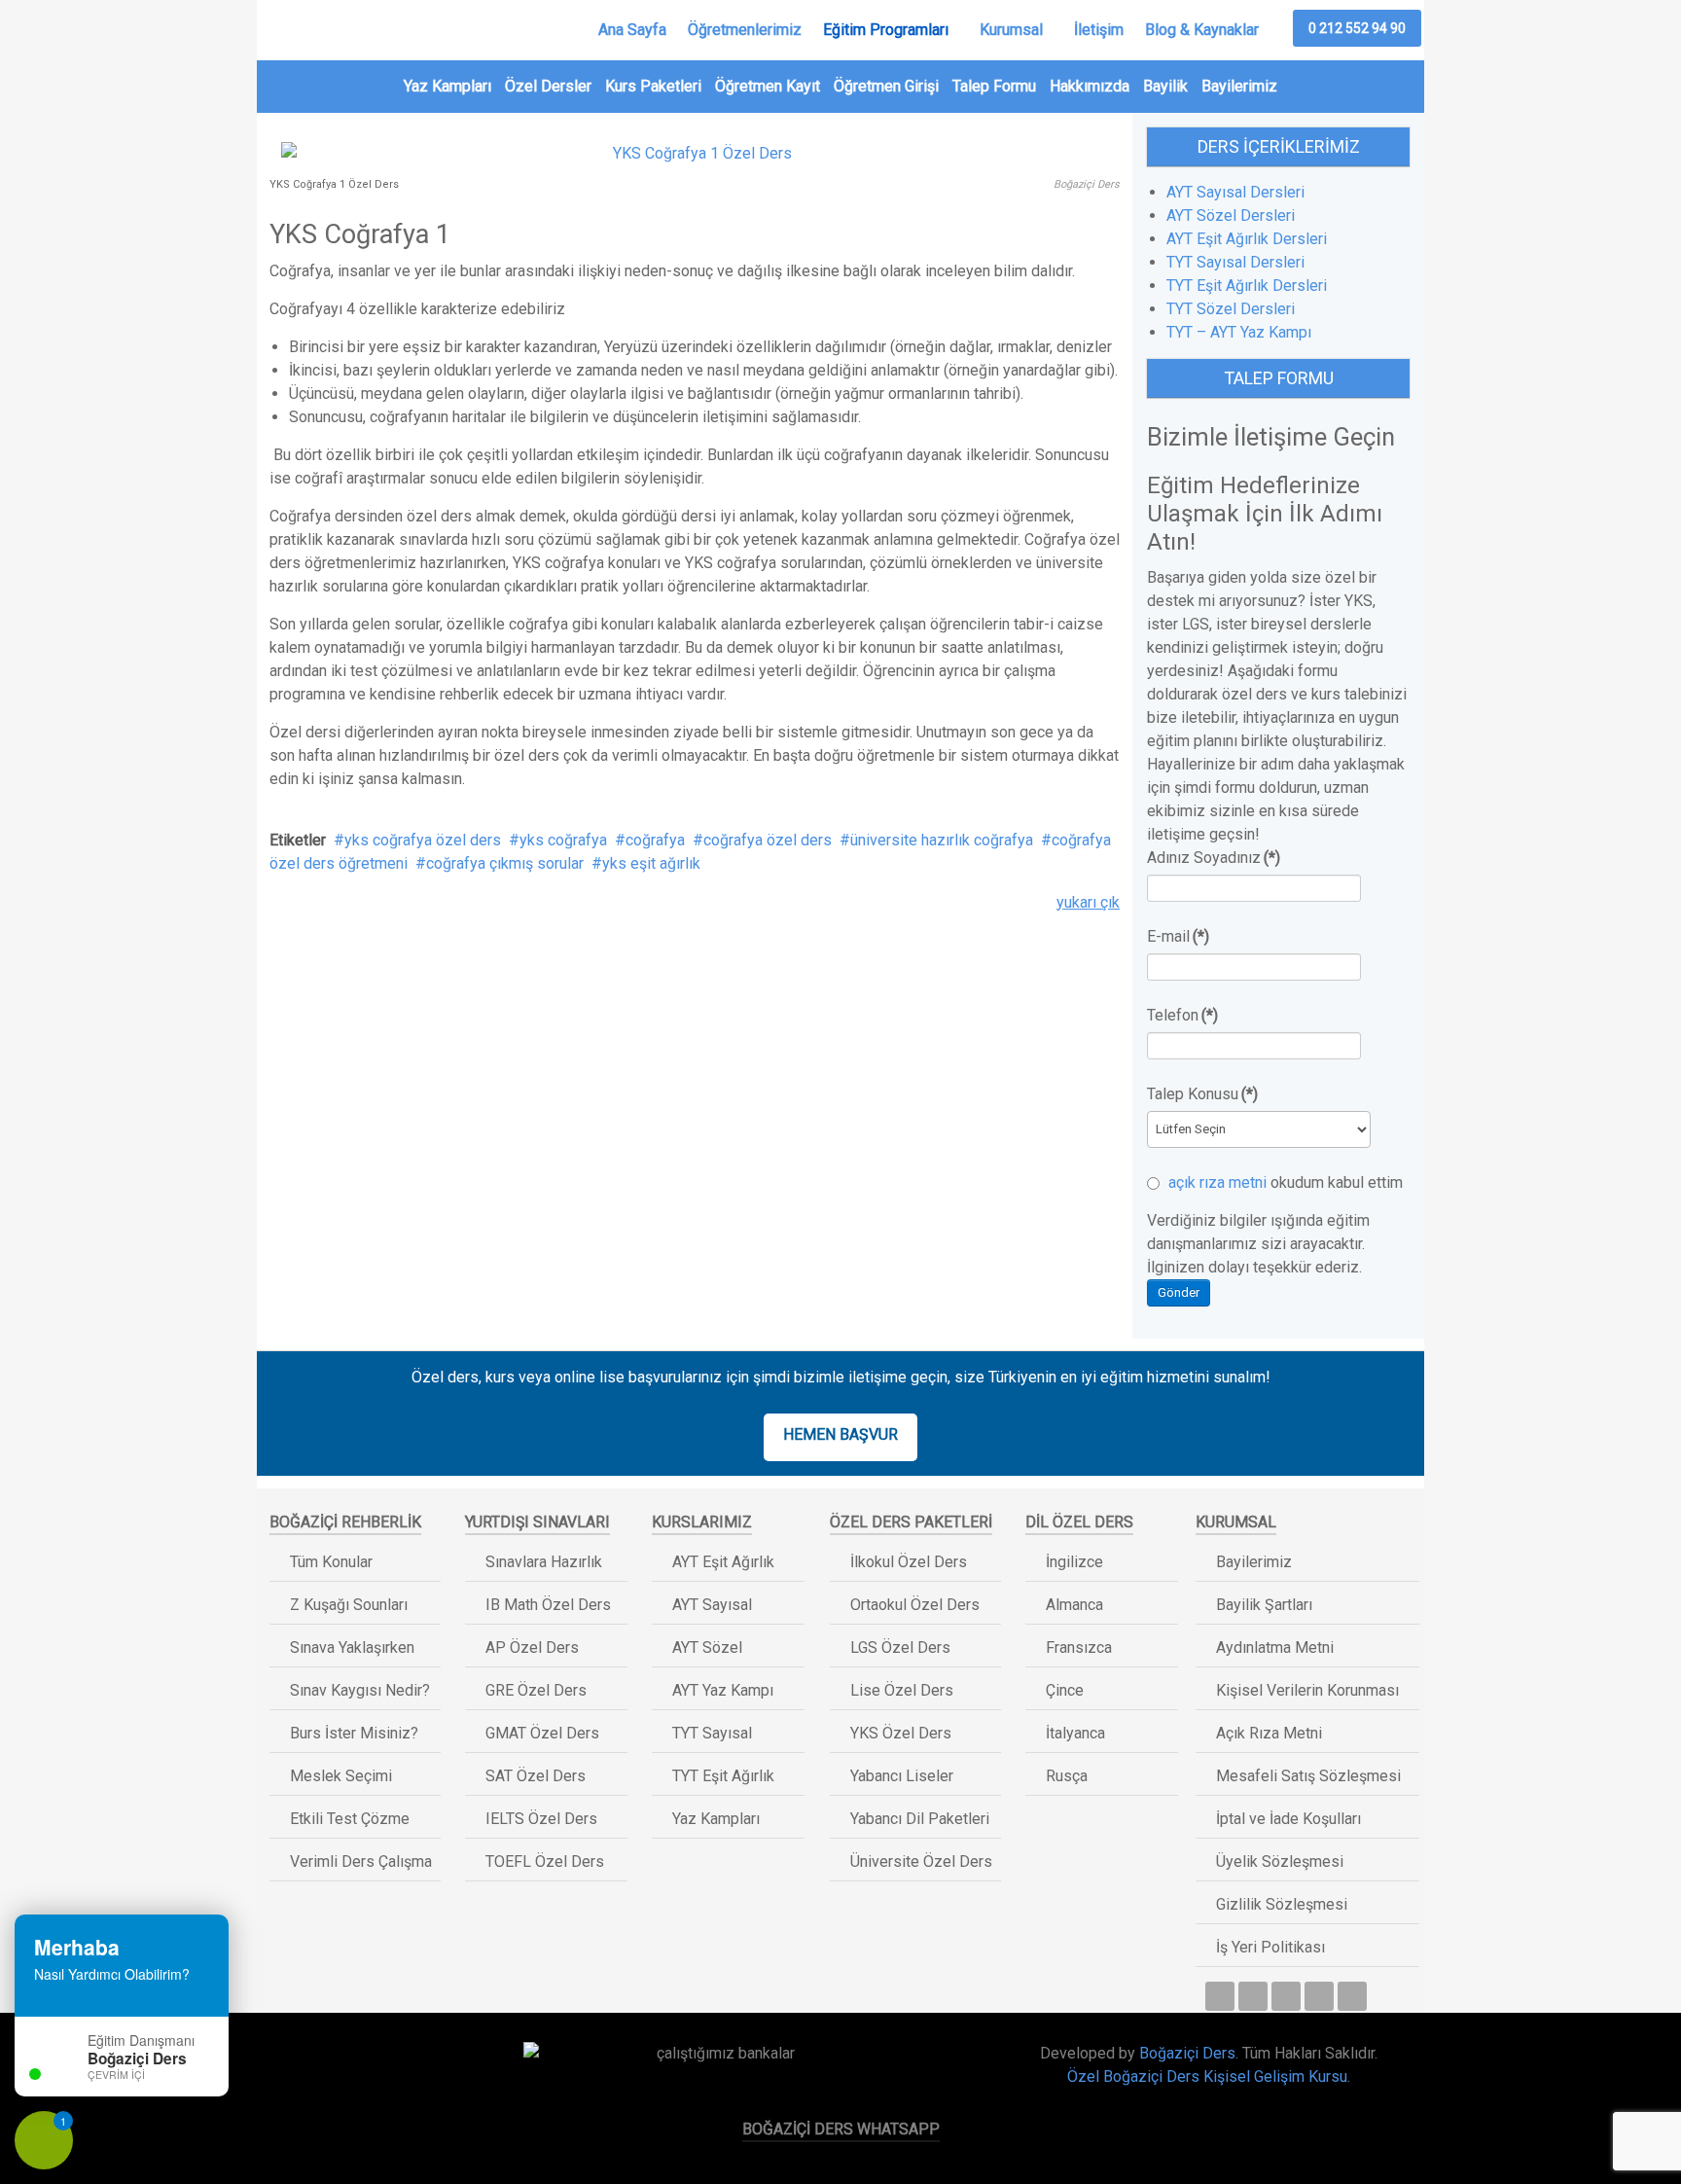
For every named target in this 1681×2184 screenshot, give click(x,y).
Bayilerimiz (1239, 86)
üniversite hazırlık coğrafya (942, 840)
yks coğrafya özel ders (423, 840)
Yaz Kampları (447, 86)
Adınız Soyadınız (1214, 858)
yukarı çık (1088, 902)
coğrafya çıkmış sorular (505, 863)
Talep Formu (994, 86)
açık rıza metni (1217, 1182)
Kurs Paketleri (653, 86)
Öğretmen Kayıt (768, 86)
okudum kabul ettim (1284, 1182)
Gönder (1179, 1292)
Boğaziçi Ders (1187, 2053)
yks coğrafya (563, 840)
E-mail (1178, 936)
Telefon (1182, 1015)
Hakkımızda (1090, 86)
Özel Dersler (548, 86)
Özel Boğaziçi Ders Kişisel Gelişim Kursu (1207, 2077)
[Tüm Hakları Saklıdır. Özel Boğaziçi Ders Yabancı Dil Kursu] (358, 2060)
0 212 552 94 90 (1357, 28)
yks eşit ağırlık (651, 863)
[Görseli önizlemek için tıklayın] (695, 152)
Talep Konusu (1202, 1094)
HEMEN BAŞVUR (840, 1434)
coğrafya (655, 840)
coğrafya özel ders (768, 840)
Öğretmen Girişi (886, 86)
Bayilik (1165, 86)
